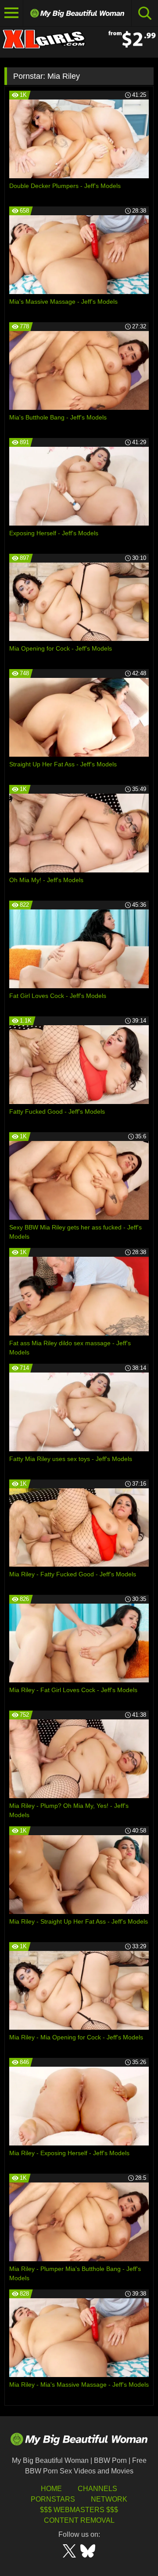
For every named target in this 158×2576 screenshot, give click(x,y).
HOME (51, 2489)
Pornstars (53, 2499)
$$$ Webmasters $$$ (79, 2510)
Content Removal (79, 2520)
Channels (97, 2489)
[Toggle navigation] (12, 13)
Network (109, 2499)
